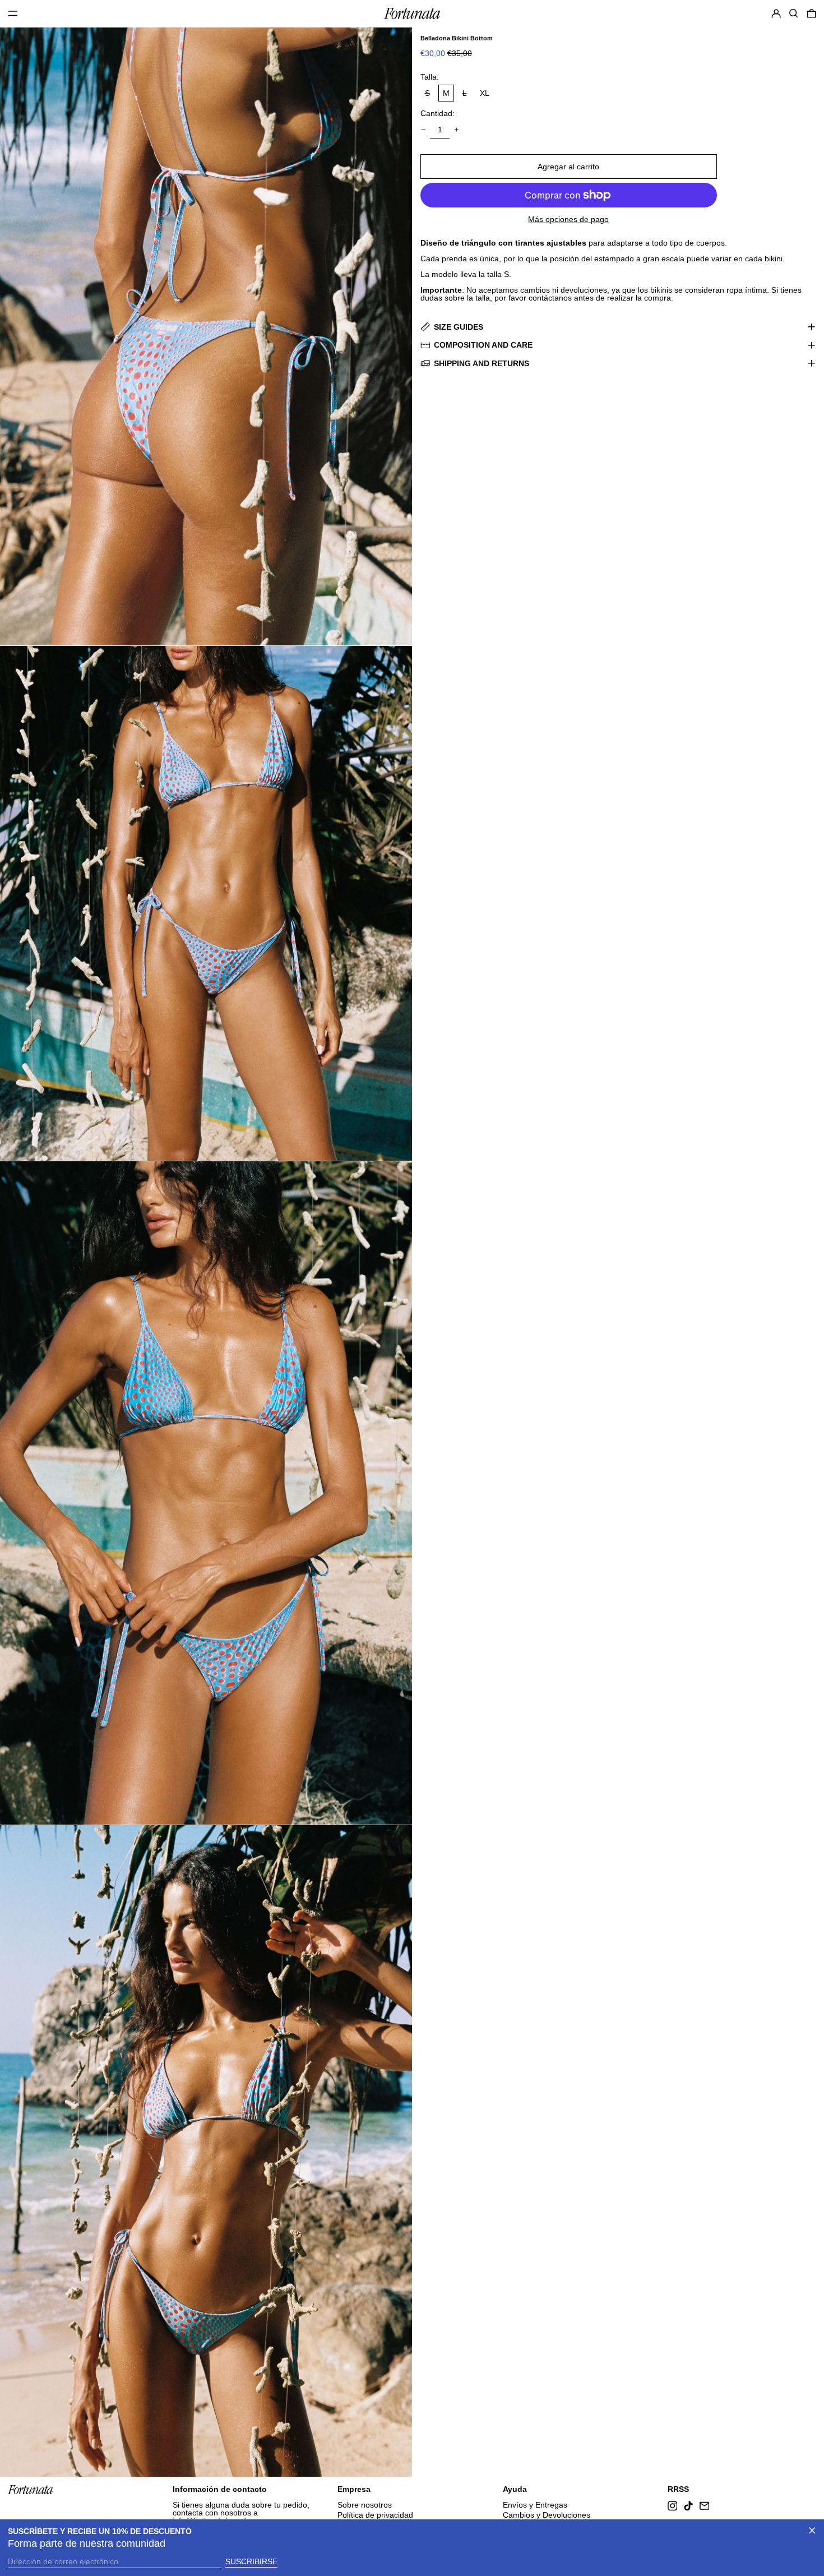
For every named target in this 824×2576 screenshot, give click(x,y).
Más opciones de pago (568, 219)
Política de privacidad (375, 2515)
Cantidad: (438, 113)
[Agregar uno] (457, 130)
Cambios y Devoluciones (547, 2515)
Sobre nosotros (365, 2505)
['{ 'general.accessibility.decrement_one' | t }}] (423, 130)
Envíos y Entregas (535, 2505)
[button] (794, 13)
